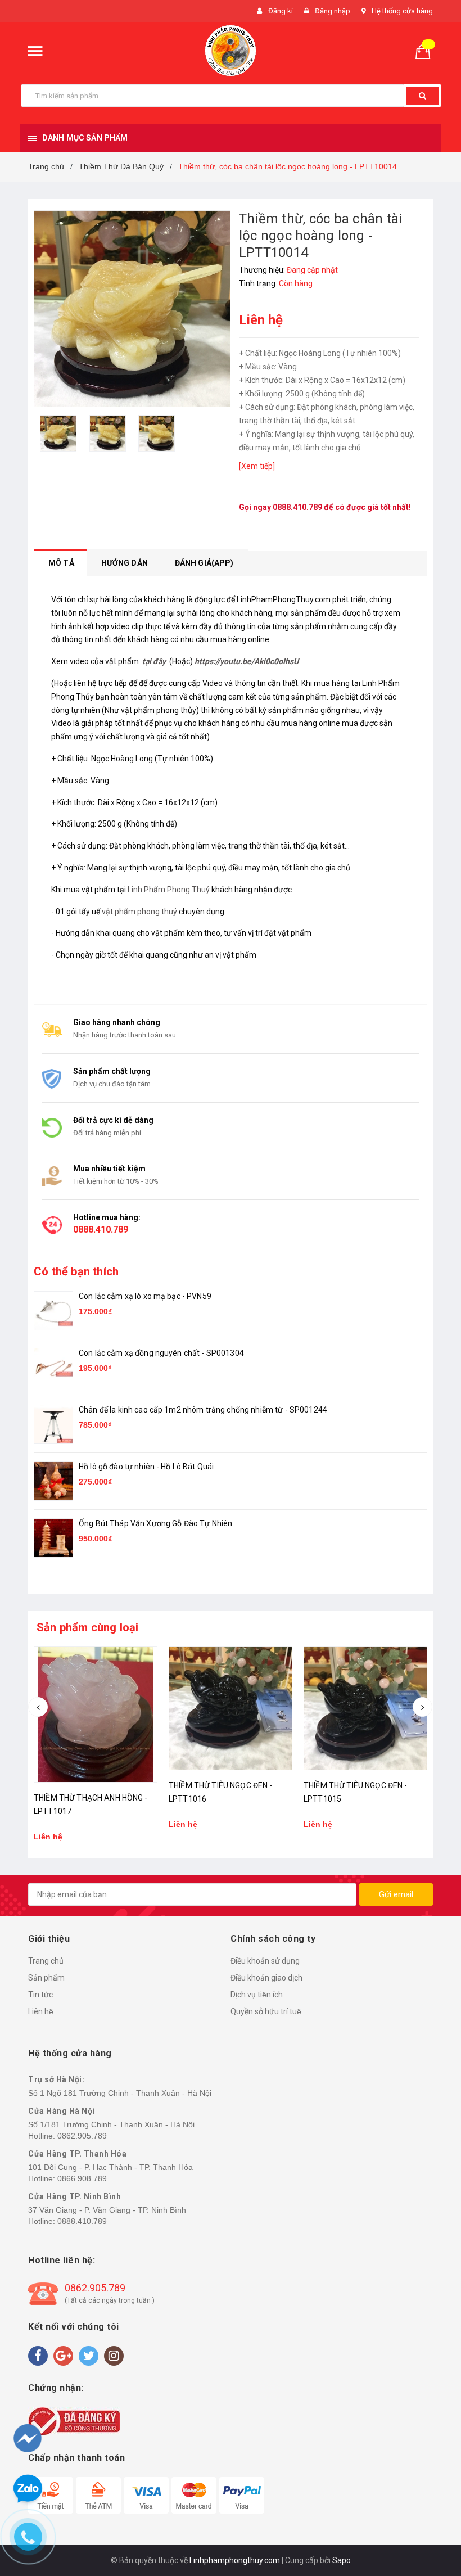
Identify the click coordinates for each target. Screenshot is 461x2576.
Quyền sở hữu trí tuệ (266, 2011)
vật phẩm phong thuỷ (139, 912)
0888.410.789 (297, 507)
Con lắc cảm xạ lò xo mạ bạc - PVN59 (145, 1296)
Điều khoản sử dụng (265, 1961)
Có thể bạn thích (76, 1271)
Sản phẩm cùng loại (88, 1627)
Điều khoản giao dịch (266, 1978)
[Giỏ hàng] (427, 51)
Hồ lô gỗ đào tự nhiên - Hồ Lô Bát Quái (146, 1467)
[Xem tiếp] (257, 466)
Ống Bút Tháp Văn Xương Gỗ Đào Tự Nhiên (155, 1523)
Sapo (342, 2560)
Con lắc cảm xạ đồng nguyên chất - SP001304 (161, 1353)
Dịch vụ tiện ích (257, 1995)
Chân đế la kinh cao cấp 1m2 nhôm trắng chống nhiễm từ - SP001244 (203, 1410)
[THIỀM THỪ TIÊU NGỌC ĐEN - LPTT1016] (96, 1708)
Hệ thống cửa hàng (402, 11)
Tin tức (40, 1995)
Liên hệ (41, 2011)
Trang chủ (46, 1961)
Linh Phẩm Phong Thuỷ (169, 890)
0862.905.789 (82, 2136)
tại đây (154, 661)
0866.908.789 (82, 2178)
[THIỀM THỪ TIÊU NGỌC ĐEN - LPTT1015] (231, 1708)
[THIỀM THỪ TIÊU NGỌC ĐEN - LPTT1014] (365, 1708)
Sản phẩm (46, 1978)
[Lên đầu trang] (431, 2509)
